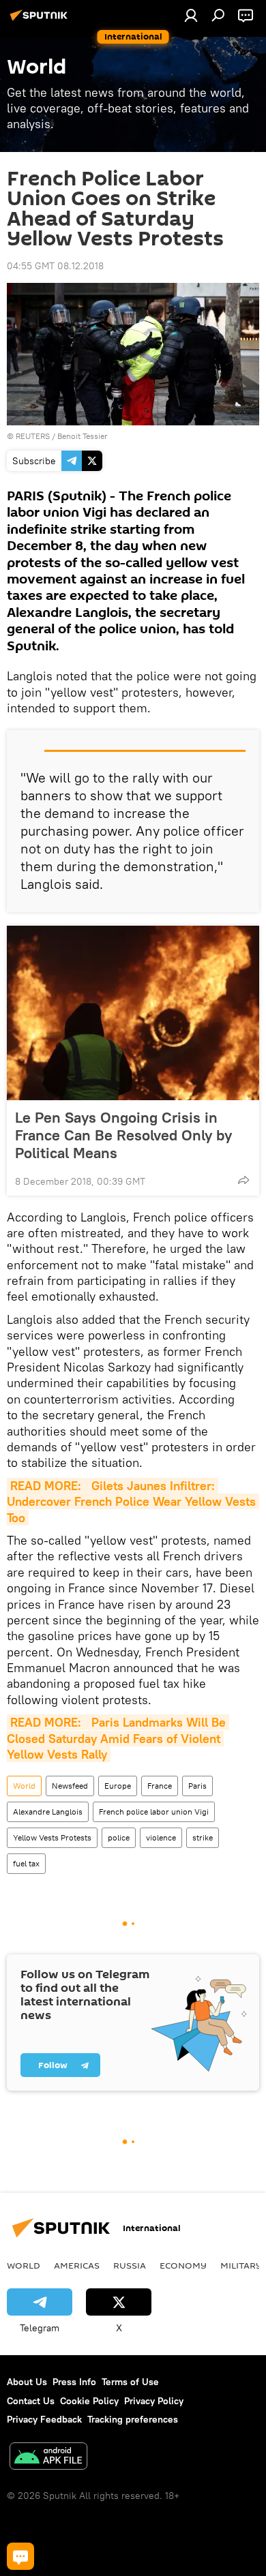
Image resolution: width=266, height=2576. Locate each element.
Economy (183, 2265)
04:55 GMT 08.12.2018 (55, 266)
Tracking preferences (133, 2419)
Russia (130, 2265)
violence (161, 1837)
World (24, 1786)
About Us (27, 2382)
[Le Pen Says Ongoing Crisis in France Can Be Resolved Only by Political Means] (133, 1013)
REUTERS (33, 436)
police (119, 1837)
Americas (77, 2265)
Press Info (74, 2382)
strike (203, 1837)
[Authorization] (191, 15)
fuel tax (26, 1863)
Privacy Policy (154, 2401)
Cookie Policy (89, 2401)
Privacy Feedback (44, 2419)
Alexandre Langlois (48, 1812)
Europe (118, 1786)
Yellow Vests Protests (52, 1837)
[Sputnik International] (41, 20)
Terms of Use (130, 2382)
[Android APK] (48, 2458)
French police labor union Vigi (154, 1812)
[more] (243, 1180)
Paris (197, 1786)
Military (241, 2265)
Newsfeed (70, 1786)
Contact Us (31, 2401)
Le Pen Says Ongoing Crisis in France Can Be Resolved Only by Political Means (123, 1135)
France (160, 1786)
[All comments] (20, 2556)
